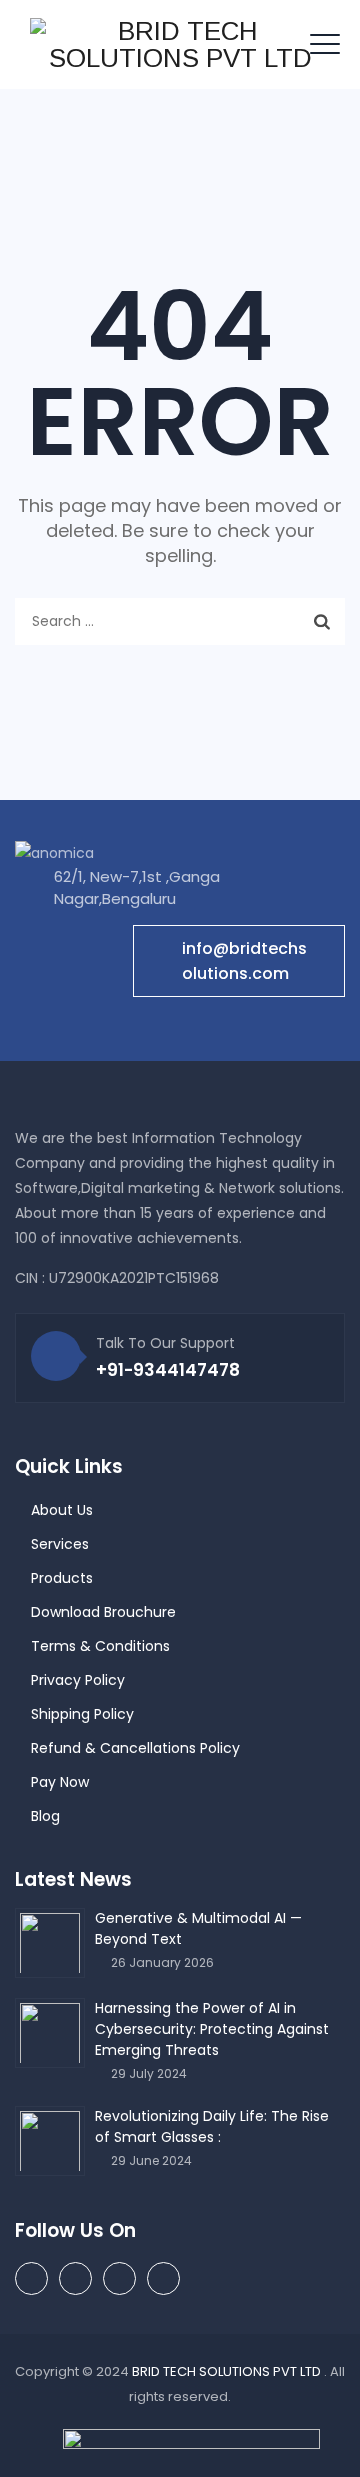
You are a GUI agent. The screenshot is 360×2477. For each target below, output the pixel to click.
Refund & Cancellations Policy (135, 1748)
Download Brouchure (103, 1612)
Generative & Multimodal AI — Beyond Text (198, 1928)
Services (60, 1544)
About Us (62, 1510)
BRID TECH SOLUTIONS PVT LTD (228, 2371)
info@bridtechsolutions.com (244, 961)
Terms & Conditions (100, 1646)
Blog (45, 1816)
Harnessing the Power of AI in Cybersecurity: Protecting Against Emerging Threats (212, 2029)
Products (62, 1578)
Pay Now (60, 1782)
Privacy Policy (78, 1680)
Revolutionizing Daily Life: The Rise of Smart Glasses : (212, 2126)
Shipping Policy (82, 1714)
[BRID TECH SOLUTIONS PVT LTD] (180, 44)
